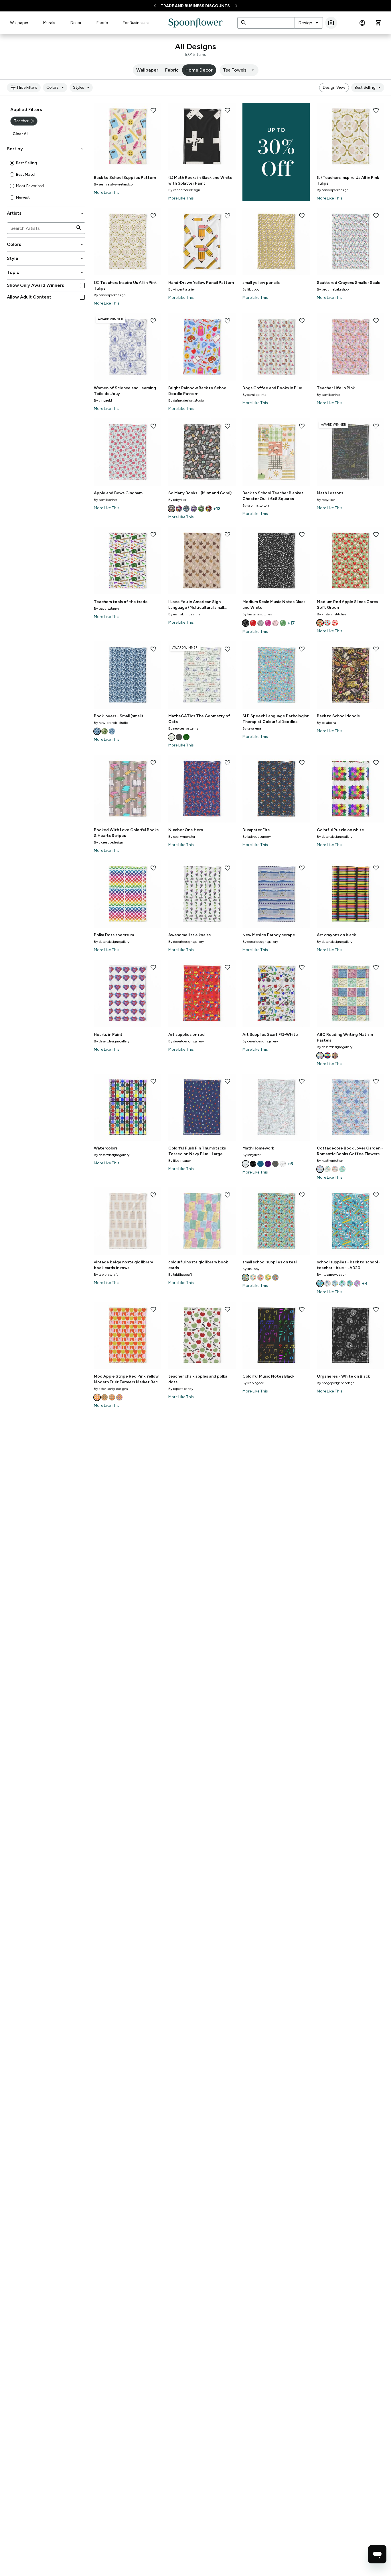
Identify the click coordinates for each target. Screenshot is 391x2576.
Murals (49, 23)
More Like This (107, 192)
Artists (46, 213)
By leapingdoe (253, 1383)
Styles (82, 88)
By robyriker (177, 500)
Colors (56, 88)
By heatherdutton (330, 1161)
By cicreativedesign (108, 842)
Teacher (25, 121)
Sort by (46, 149)
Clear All (20, 134)
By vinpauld (103, 400)
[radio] (12, 163)
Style (46, 258)
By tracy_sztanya (107, 609)
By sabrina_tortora (256, 505)
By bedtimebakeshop (333, 289)
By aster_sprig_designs (111, 1389)
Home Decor (199, 70)
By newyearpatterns (183, 728)
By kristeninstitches (257, 614)
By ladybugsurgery (257, 837)
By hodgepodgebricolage (336, 1383)
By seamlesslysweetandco (113, 184)
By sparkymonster (182, 837)
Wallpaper (19, 23)
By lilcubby (251, 289)
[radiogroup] (46, 180)
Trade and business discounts (195, 6)
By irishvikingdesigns (184, 614)
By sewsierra (252, 728)
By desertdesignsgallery (335, 837)
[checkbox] (82, 286)
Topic (46, 272)
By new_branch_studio (111, 723)
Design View (334, 87)
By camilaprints (254, 395)
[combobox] (309, 23)
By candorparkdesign (184, 190)
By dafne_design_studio (186, 400)
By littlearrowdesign (332, 1275)
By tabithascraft (106, 1275)
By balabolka (326, 723)
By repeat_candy (181, 1389)
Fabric (102, 23)
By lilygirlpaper (180, 1161)
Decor (76, 23)
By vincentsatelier (182, 289)
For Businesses (136, 23)
